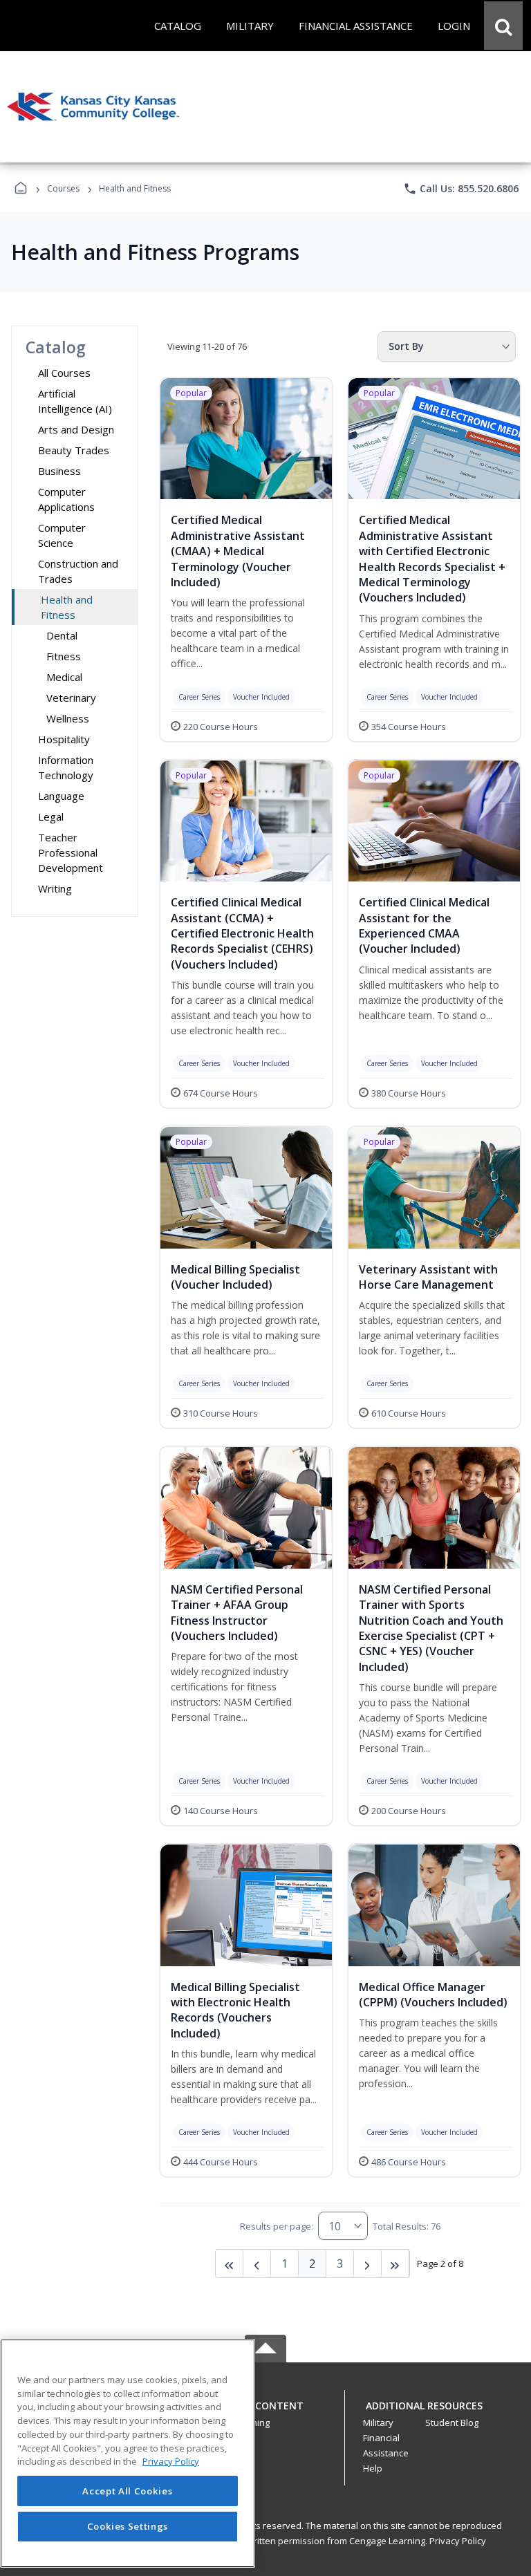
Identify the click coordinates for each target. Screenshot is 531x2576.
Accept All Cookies (127, 2491)
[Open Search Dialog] (503, 26)
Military (378, 2423)
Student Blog (452, 2423)
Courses (63, 188)
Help (373, 2468)
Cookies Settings (128, 2526)
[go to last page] (230, 2264)
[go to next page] (257, 2264)
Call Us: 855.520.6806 (461, 189)
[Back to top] (265, 2413)
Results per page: (277, 2226)
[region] (128, 2453)
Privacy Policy (458, 2541)
